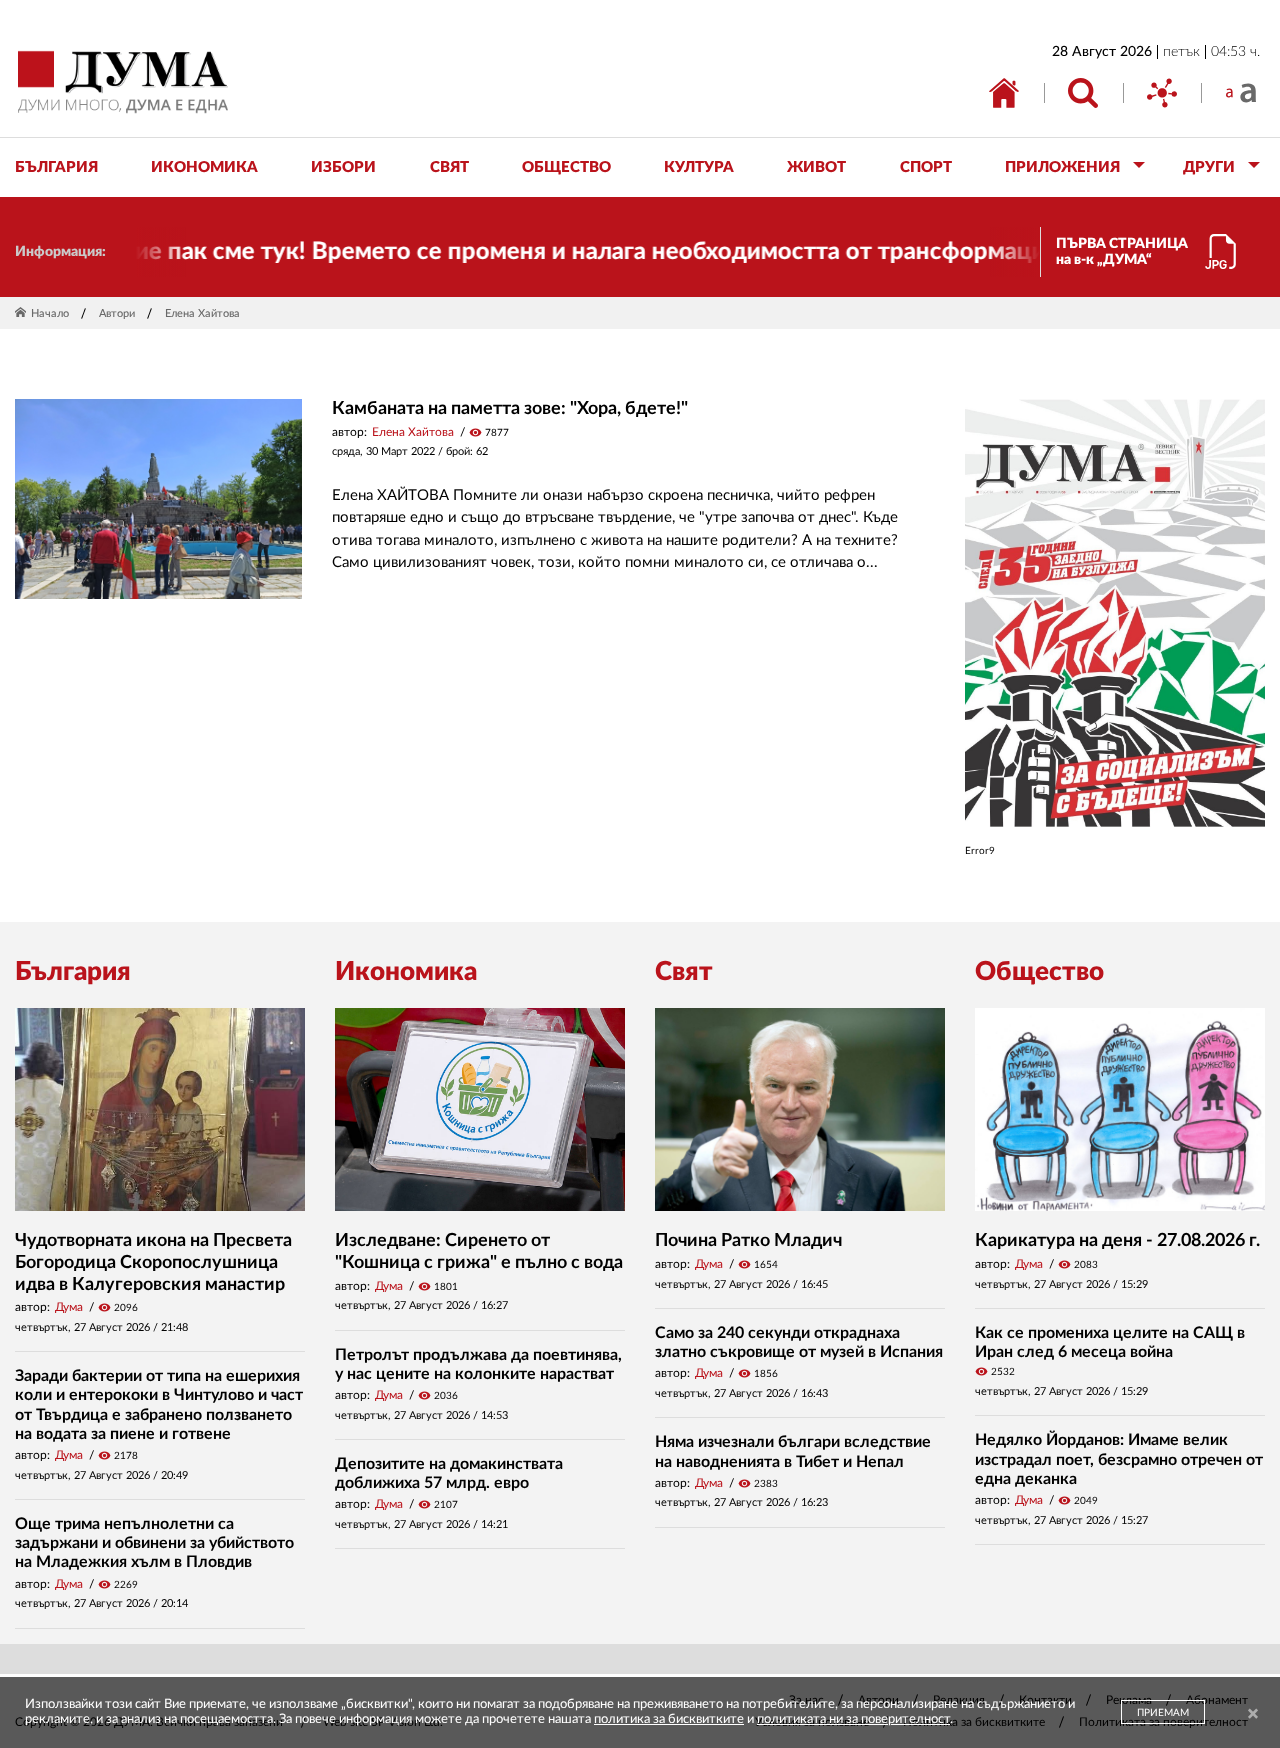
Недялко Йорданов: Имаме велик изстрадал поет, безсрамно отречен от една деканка (1119, 1459)
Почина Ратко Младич (748, 1241)
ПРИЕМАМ (1163, 1713)
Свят (684, 972)
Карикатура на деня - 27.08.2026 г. (1117, 1241)
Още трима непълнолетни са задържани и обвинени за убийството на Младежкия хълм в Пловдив (154, 1543)
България (73, 972)
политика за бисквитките (669, 1719)
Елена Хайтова (413, 432)
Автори (117, 313)
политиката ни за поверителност (853, 1719)
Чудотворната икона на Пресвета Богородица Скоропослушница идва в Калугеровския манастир (153, 1262)
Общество (1039, 972)
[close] (1253, 1714)
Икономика (406, 972)
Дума (69, 1307)
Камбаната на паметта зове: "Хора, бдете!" (510, 409)
